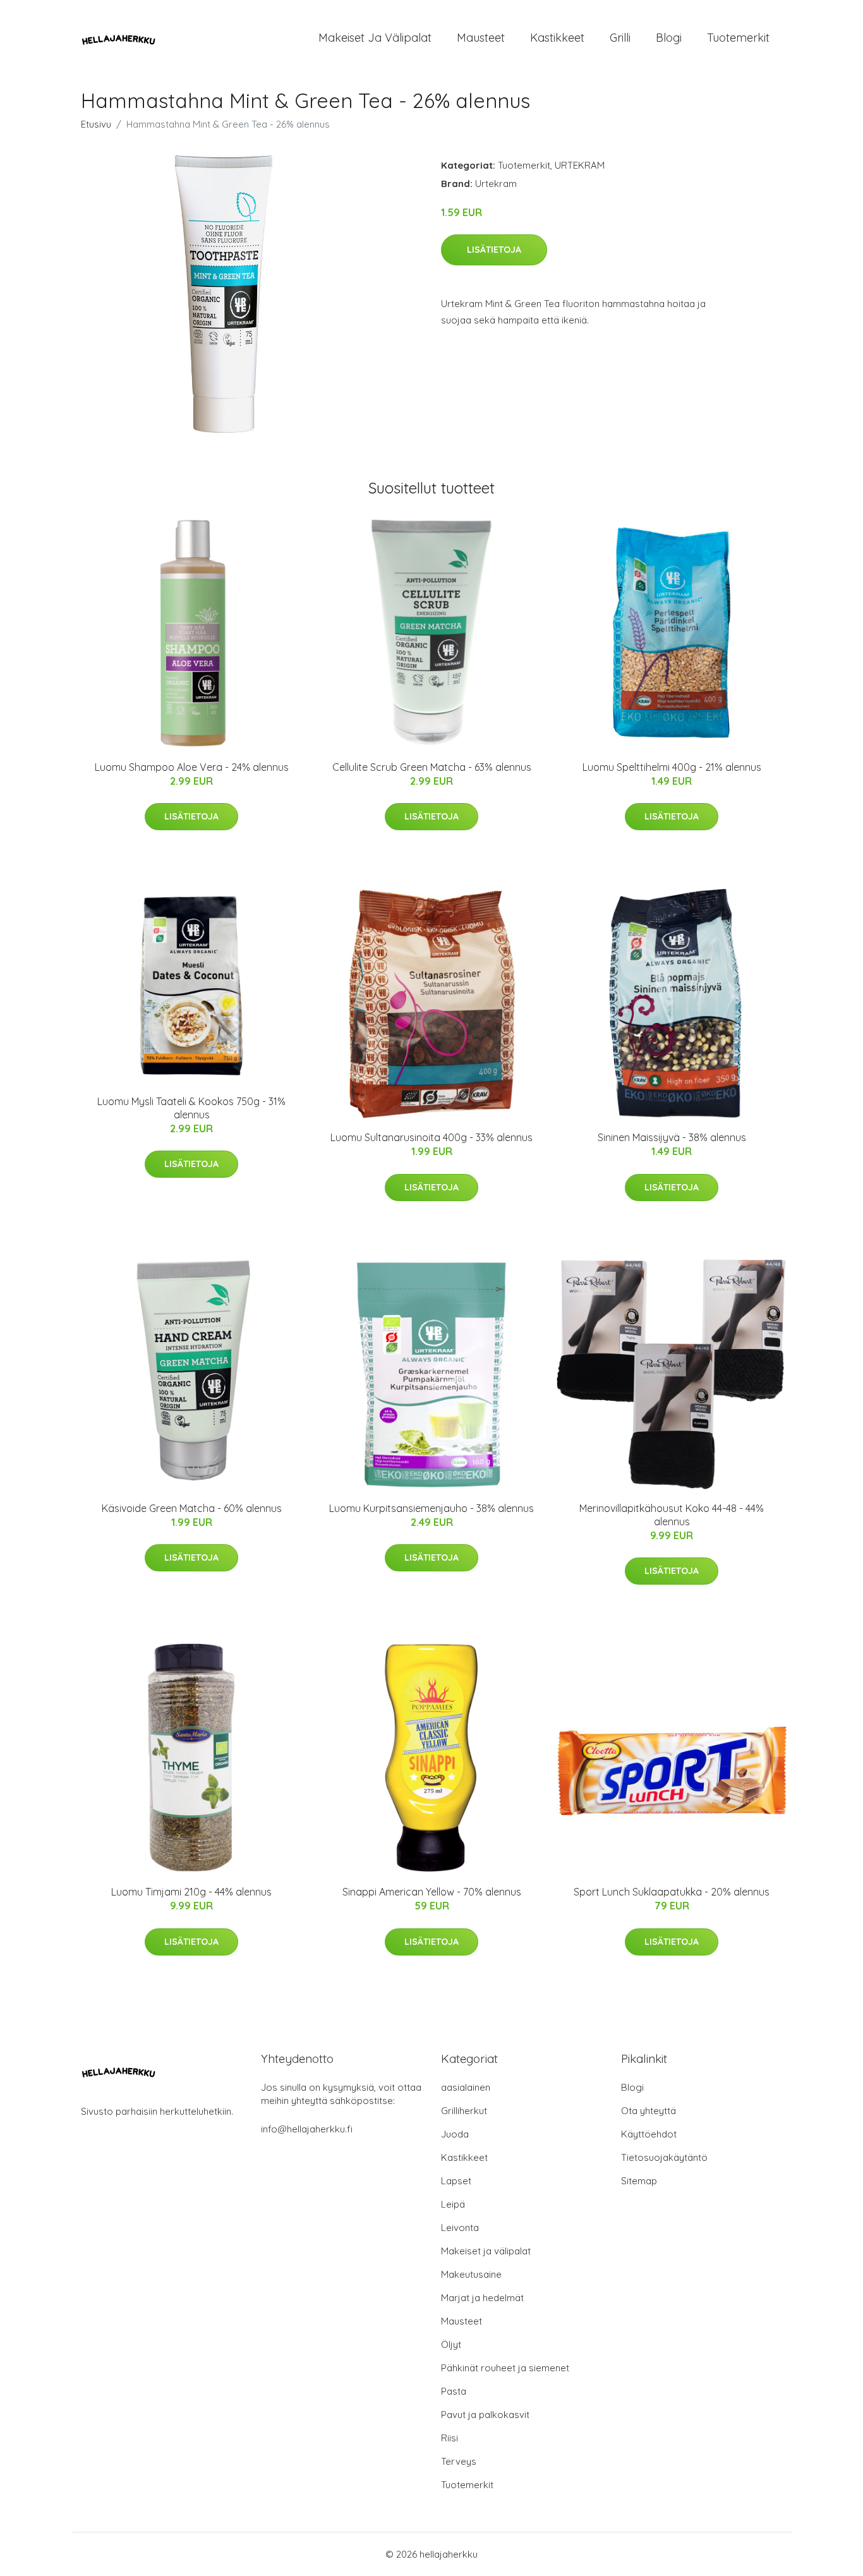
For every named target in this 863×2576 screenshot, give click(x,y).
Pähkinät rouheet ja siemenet (505, 2368)
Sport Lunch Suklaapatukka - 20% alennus (672, 1892)
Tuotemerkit (738, 38)
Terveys (459, 2461)
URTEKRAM (580, 165)
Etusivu (96, 124)
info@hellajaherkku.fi (307, 2129)
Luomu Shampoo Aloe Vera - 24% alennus (192, 767)
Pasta (454, 2391)
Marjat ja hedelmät (482, 2298)
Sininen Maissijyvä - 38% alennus (672, 1137)
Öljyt (451, 2344)
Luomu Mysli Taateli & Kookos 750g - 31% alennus (191, 1108)
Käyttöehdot (649, 2134)
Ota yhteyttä (649, 2111)
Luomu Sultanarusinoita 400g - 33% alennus (431, 1137)
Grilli (620, 38)
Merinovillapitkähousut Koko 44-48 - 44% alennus (672, 1515)
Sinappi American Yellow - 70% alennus (432, 1892)
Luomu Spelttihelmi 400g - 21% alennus (672, 767)
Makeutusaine (471, 2274)
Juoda (455, 2134)
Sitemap (639, 2181)
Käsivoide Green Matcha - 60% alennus (192, 1508)
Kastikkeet (557, 38)
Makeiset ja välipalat (375, 38)
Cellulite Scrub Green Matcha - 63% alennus (432, 767)
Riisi (450, 2438)
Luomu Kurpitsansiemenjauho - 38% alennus (431, 1508)
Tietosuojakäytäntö (664, 2157)
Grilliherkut (464, 2111)
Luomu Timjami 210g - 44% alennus (191, 1892)
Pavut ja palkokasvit (485, 2415)
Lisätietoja (494, 250)
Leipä (453, 2204)
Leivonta (460, 2228)
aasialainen (466, 2087)
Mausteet (481, 38)
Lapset (456, 2181)
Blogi (669, 38)
